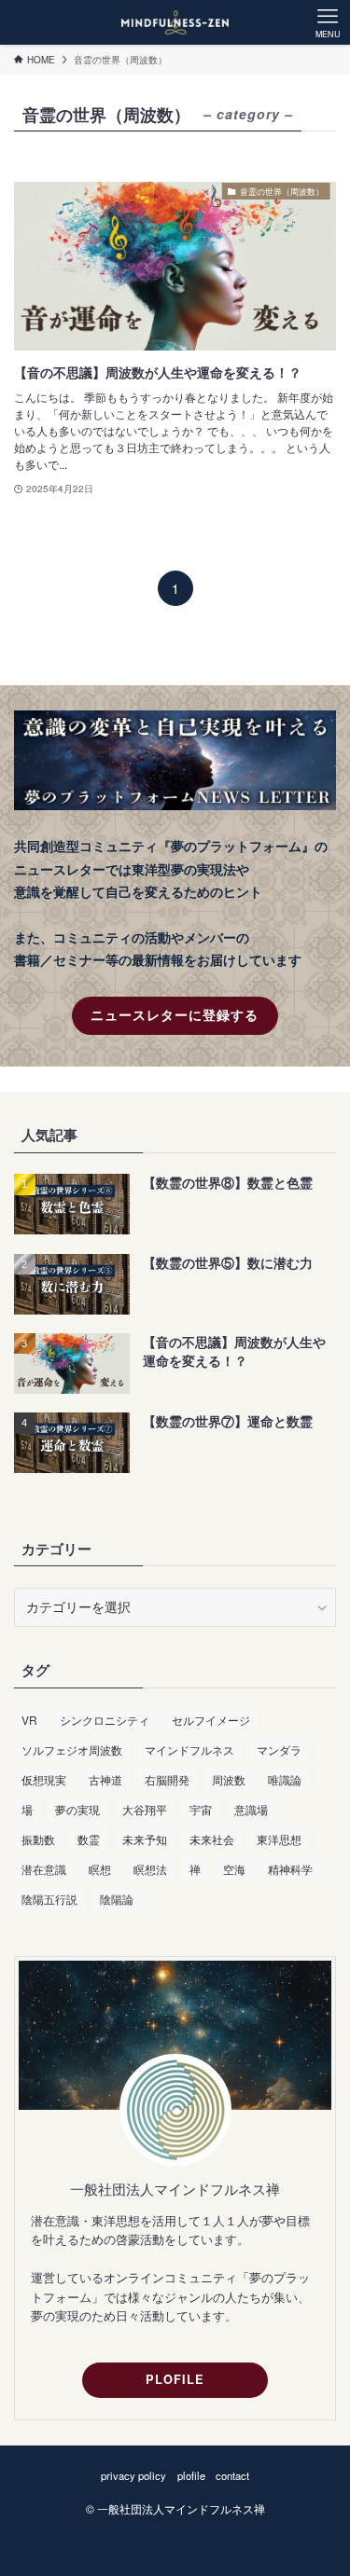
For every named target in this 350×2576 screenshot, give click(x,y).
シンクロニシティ (105, 1720)
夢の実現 (77, 1809)
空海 (234, 1869)
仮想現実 (44, 1779)
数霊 (89, 1839)
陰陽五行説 (49, 1899)
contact (232, 2475)
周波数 (229, 1779)
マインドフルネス (189, 1749)
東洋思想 (279, 1839)
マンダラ (279, 1749)
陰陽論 (117, 1899)
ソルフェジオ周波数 (72, 1749)
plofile (191, 2475)
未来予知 (145, 1839)
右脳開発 (167, 1779)
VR (29, 1720)
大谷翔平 (145, 1809)
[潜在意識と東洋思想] (175, 22)
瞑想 (100, 1869)
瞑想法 (150, 1869)
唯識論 (285, 1779)
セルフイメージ (211, 1720)
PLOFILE (175, 2379)
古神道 (105, 1779)
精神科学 (290, 1869)
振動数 (38, 1839)
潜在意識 (44, 1869)
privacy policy (133, 2475)
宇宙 (201, 1809)
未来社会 (212, 1839)
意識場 (251, 1809)
